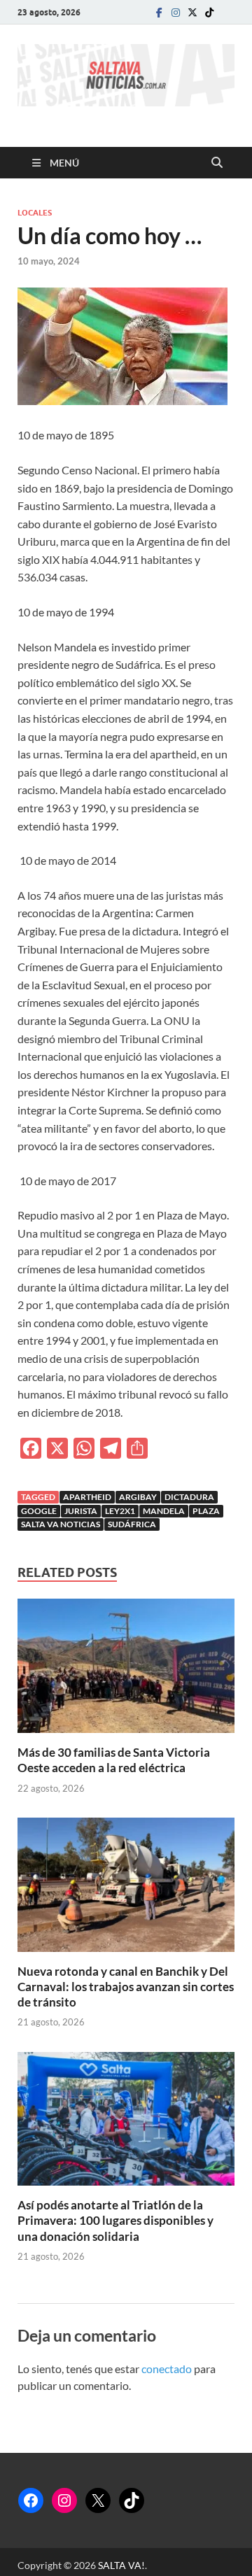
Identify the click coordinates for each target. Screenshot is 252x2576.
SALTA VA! (121, 2565)
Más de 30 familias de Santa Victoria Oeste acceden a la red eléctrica (114, 1760)
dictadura (189, 1497)
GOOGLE (39, 1511)
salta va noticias (61, 1524)
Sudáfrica (132, 1524)
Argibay (138, 1497)
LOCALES (35, 213)
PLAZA (206, 1511)
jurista (81, 1511)
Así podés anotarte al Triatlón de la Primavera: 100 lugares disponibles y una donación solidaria (115, 2220)
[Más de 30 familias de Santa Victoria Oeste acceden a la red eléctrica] (126, 1670)
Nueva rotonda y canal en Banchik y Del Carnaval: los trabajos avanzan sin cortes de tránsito (126, 1987)
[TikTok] (132, 2500)
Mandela (164, 1511)
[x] (192, 12)
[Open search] (217, 163)
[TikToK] (209, 12)
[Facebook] (159, 12)
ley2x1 (120, 1511)
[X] (98, 2500)
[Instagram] (176, 12)
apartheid (87, 1497)
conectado (167, 2369)
